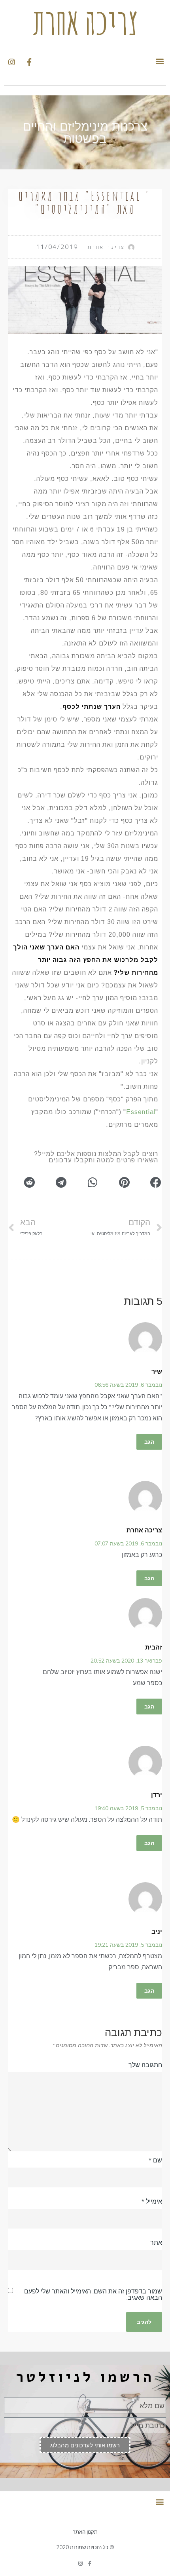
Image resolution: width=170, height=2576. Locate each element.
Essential (141, 1112)
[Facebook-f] (90, 2564)
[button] (160, 61)
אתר (156, 2242)
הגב (149, 1442)
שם (155, 2160)
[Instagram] (11, 62)
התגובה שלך (145, 2065)
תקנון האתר (85, 2532)
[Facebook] (29, 62)
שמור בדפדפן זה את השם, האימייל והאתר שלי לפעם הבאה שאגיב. (93, 2294)
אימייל (152, 2201)
